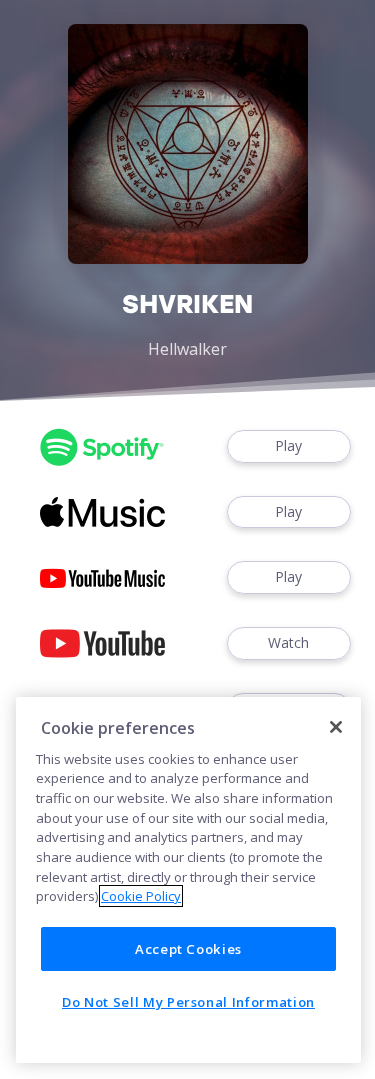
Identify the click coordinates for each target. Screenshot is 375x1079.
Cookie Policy (141, 896)
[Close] (336, 727)
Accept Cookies (188, 949)
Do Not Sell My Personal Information (188, 1002)
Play (288, 445)
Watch (288, 642)
